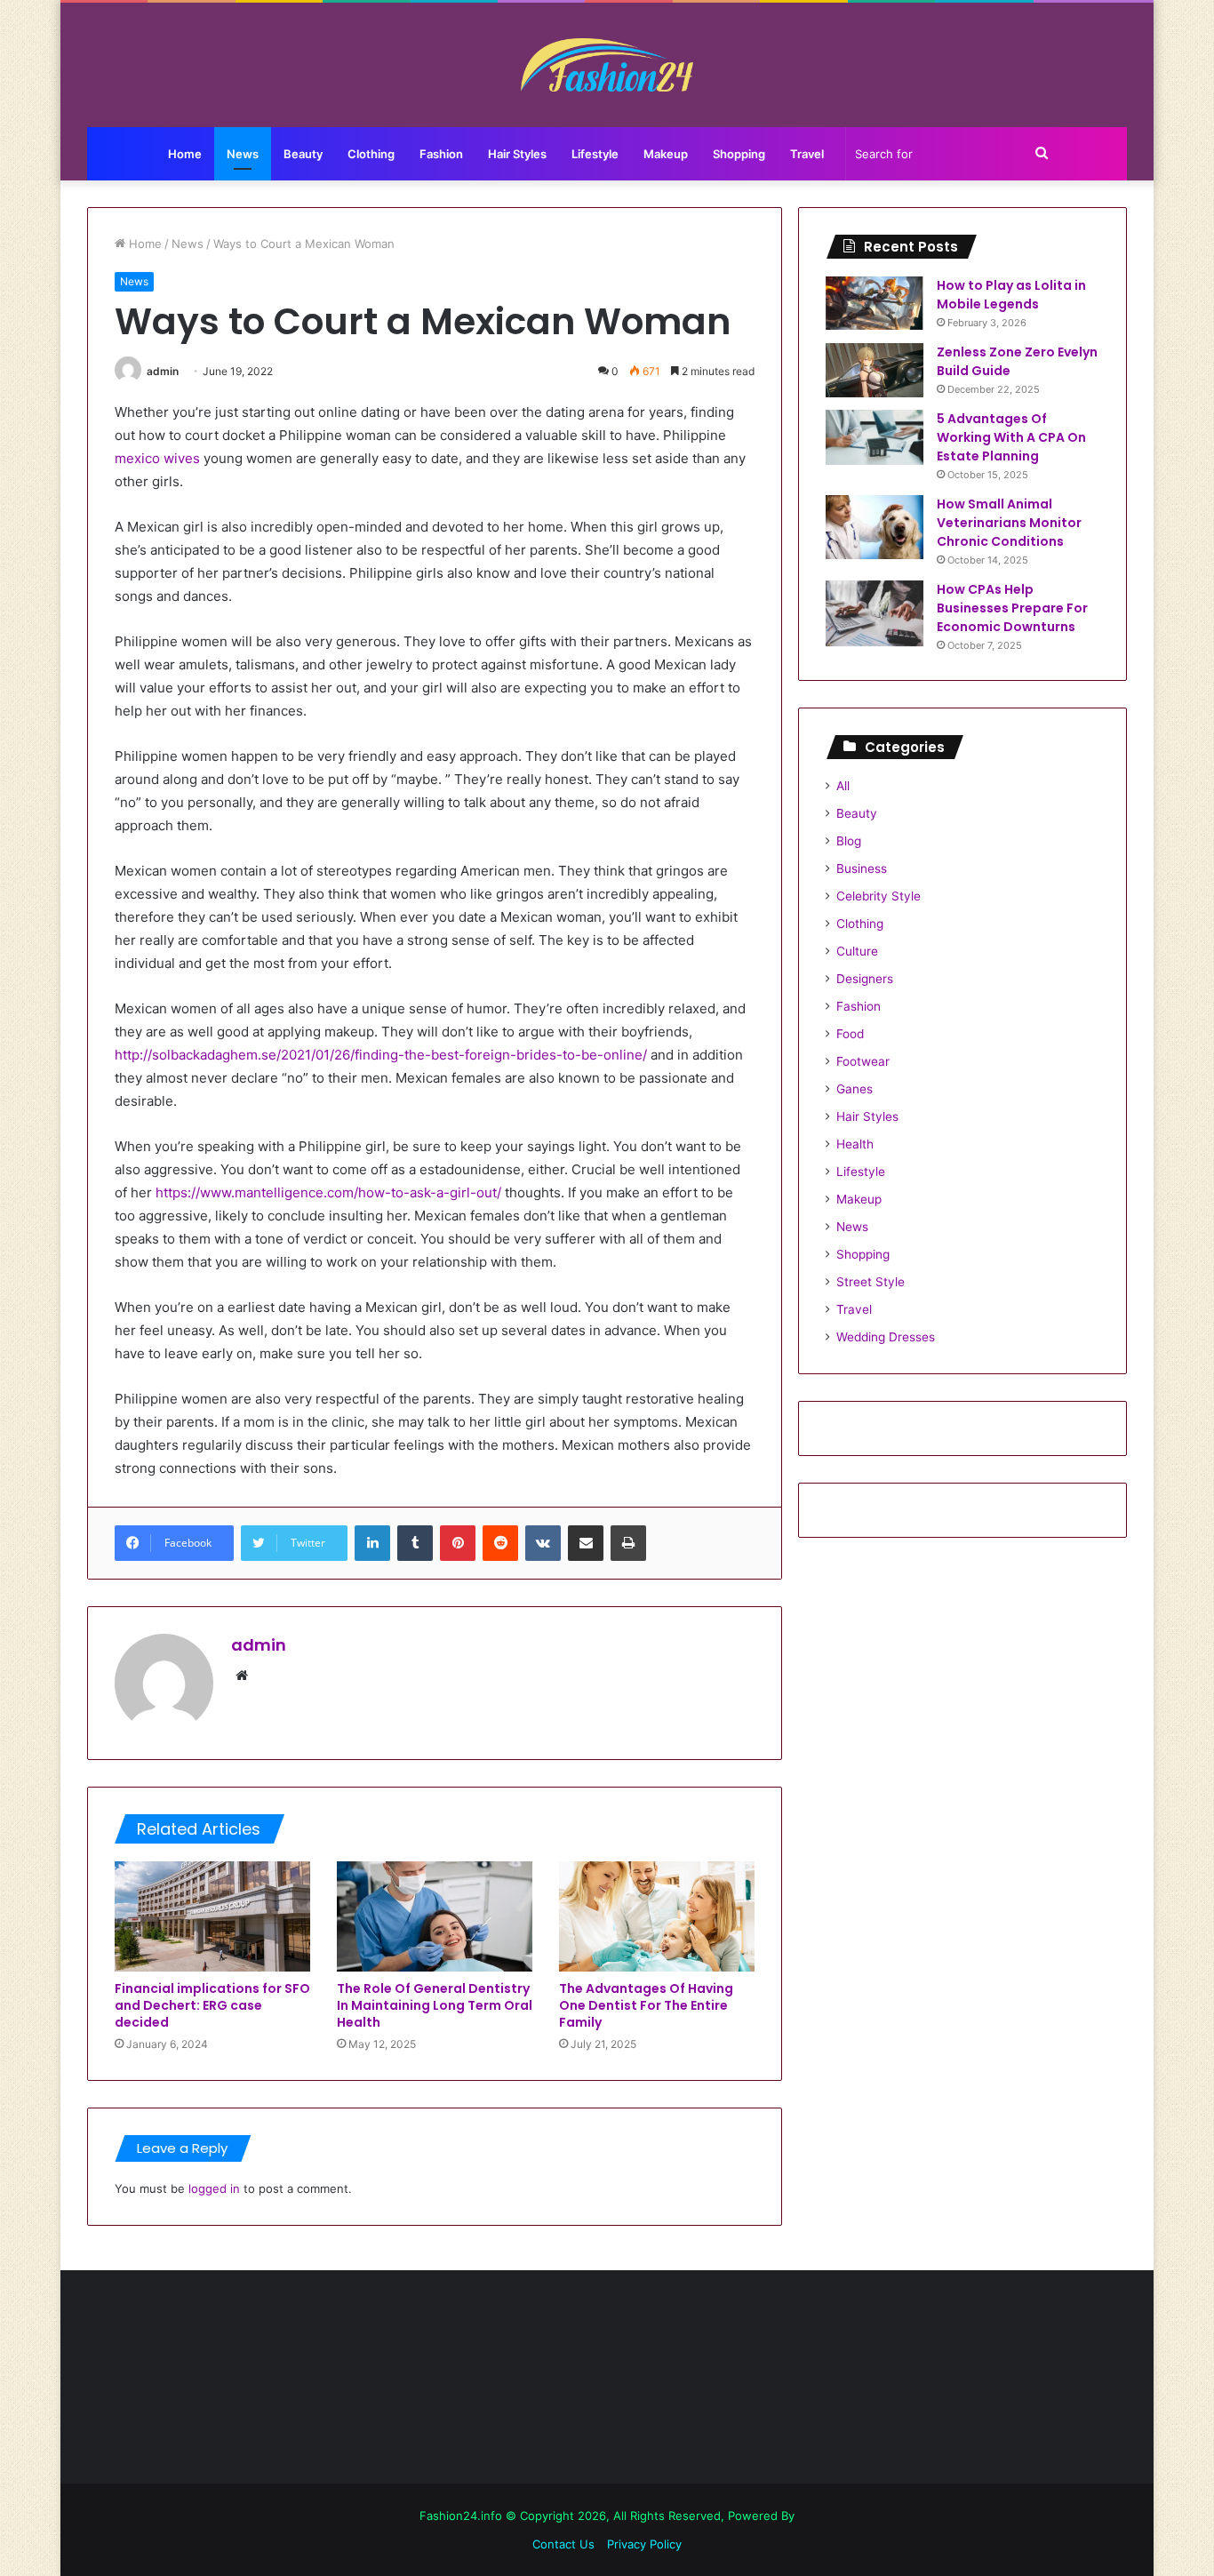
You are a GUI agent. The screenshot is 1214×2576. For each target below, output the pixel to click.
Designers (865, 979)
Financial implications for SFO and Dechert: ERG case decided (212, 2005)
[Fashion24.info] (607, 65)
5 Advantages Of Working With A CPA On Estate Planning (1011, 437)
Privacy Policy (644, 2544)
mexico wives (157, 458)
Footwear (863, 1061)
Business (862, 868)
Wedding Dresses (886, 1337)
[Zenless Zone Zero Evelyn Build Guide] (875, 370)
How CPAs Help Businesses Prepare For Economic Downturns (1012, 608)
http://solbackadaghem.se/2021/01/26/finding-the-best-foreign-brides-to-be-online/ (381, 1055)
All (843, 786)
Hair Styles (517, 154)
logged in (214, 2188)
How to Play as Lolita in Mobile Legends (1011, 295)
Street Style (871, 1282)
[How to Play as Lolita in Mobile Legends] (875, 303)
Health (855, 1144)
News (243, 154)
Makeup (666, 154)
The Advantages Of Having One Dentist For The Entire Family (646, 2005)
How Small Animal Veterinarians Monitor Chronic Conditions (1009, 523)
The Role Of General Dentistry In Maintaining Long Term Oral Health (435, 2005)
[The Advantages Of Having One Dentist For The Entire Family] (657, 1916)
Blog (849, 841)
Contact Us (563, 2544)
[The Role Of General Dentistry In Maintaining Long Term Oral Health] (435, 1916)
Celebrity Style (879, 896)
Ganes (855, 1089)
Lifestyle (595, 154)
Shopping (739, 154)
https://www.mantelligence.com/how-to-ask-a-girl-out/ (328, 1192)
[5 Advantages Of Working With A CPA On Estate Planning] (875, 437)
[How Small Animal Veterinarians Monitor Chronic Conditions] (875, 527)
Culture (857, 951)
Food (850, 1034)
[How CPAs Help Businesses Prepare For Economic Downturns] (875, 613)
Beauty (303, 154)
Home (185, 154)
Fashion (441, 154)
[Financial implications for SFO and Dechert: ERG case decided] (212, 1916)
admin (163, 371)
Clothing (371, 154)
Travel (807, 154)
